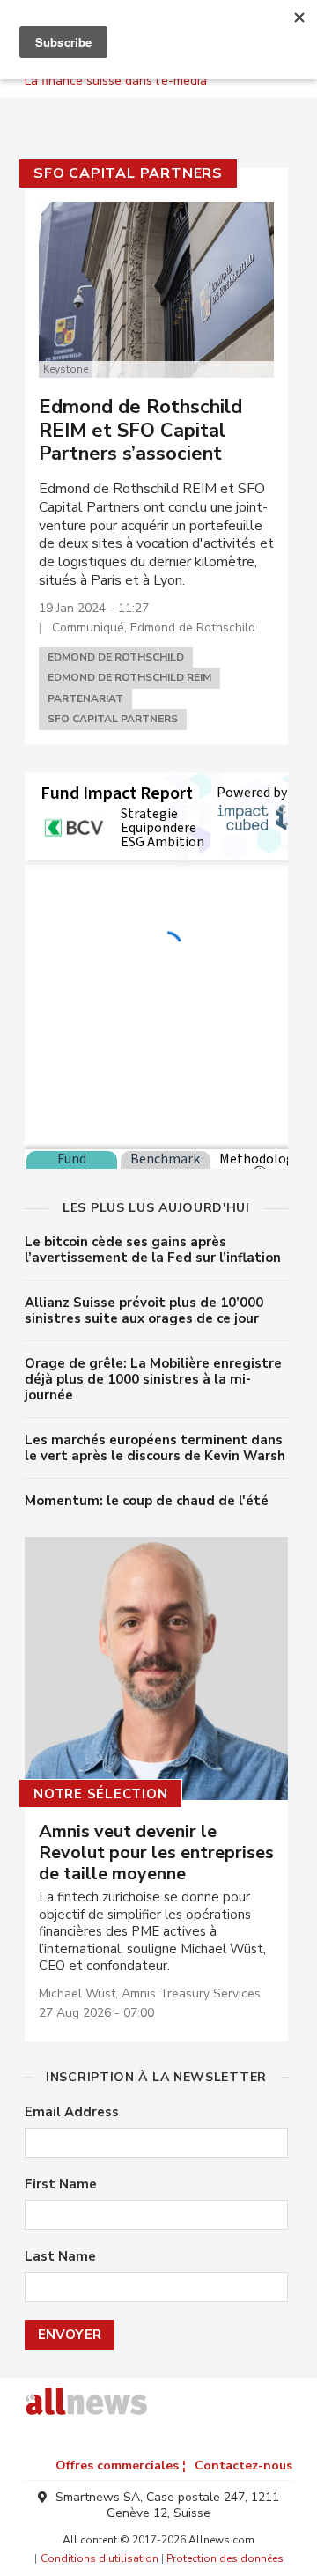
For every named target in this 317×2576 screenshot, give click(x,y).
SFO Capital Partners (128, 173)
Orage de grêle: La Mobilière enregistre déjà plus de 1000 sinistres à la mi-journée (153, 1379)
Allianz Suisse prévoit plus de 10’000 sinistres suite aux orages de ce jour (144, 1310)
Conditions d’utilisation (100, 2558)
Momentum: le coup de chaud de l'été (147, 1501)
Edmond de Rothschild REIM (129, 677)
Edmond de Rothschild (116, 657)
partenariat (85, 698)
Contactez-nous (243, 2465)
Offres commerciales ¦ (121, 2465)
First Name (61, 2185)
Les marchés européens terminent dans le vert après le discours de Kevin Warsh (155, 1448)
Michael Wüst (77, 1993)
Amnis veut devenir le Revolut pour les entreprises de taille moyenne (156, 1853)
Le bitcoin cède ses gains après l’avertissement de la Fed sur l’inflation (153, 1250)
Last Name (60, 2257)
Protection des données (225, 2558)
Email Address (72, 2112)
